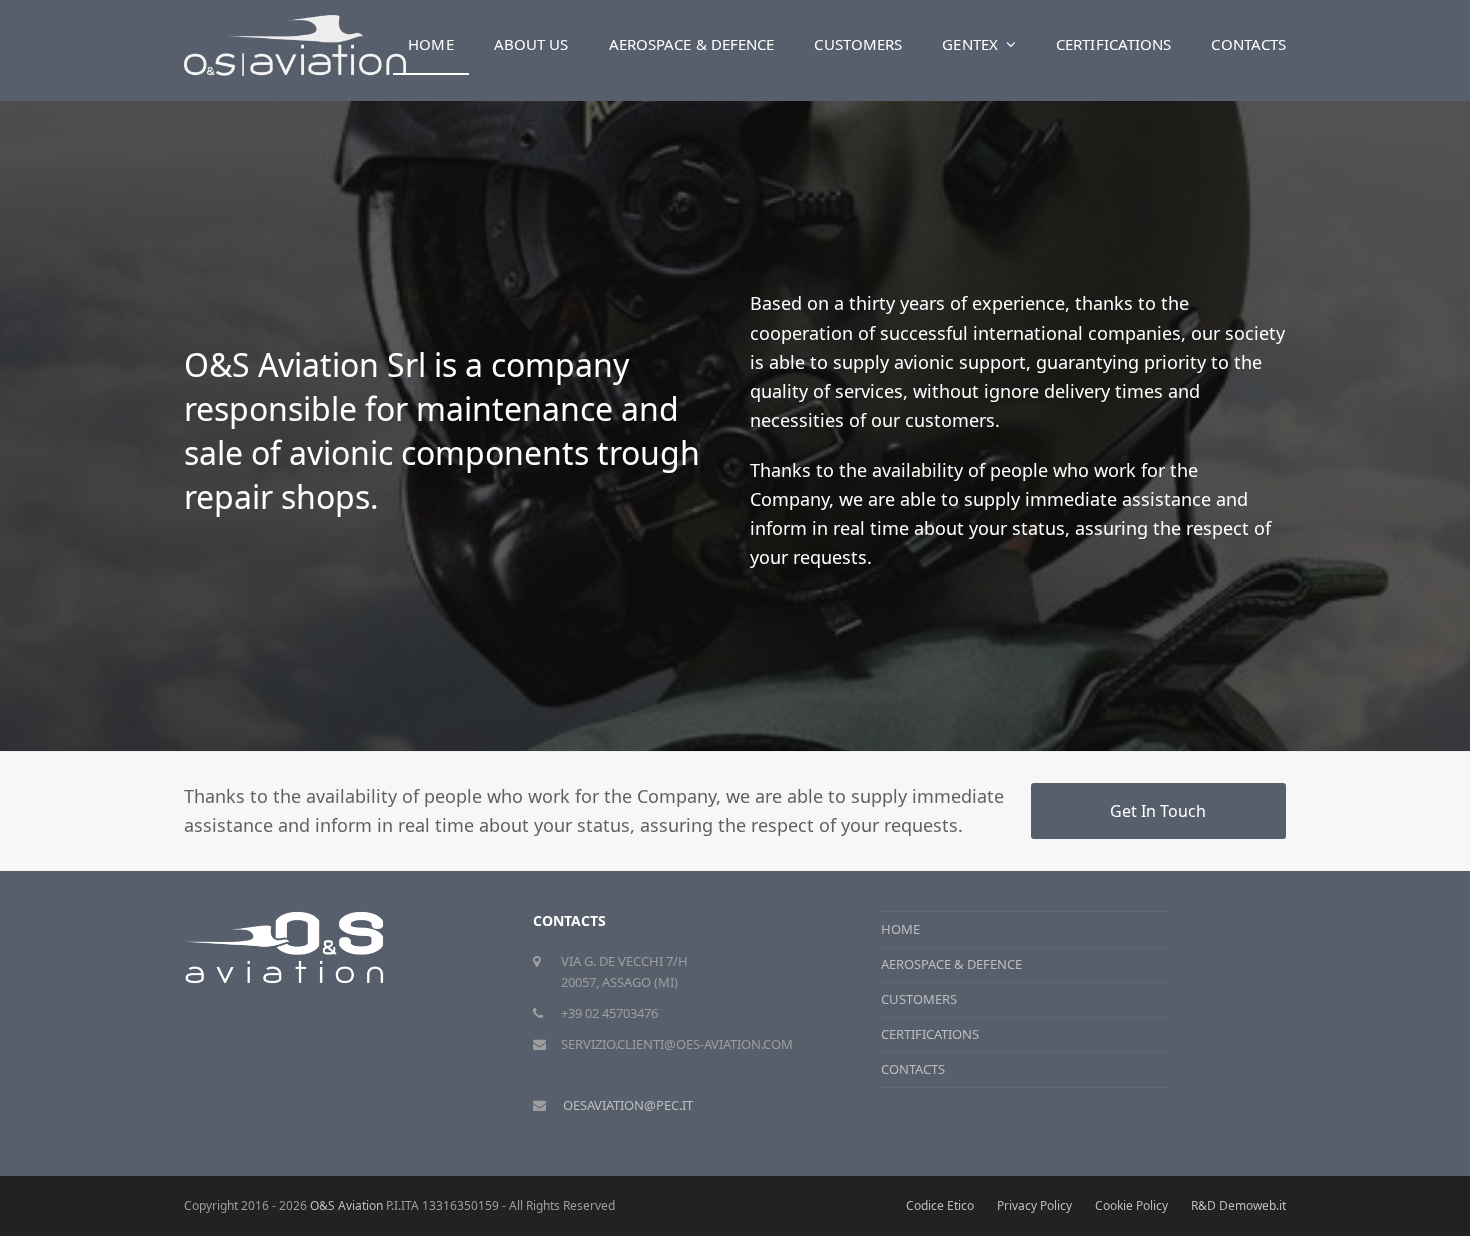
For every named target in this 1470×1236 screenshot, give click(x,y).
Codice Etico (940, 1205)
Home (900, 929)
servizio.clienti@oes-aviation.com (677, 1044)
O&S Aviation (346, 1205)
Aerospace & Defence (951, 964)
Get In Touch (1158, 811)
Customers (919, 999)
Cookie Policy (1131, 1205)
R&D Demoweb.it (1238, 1205)
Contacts (913, 1069)
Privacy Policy (1034, 1205)
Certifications (930, 1034)
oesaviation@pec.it (628, 1105)
